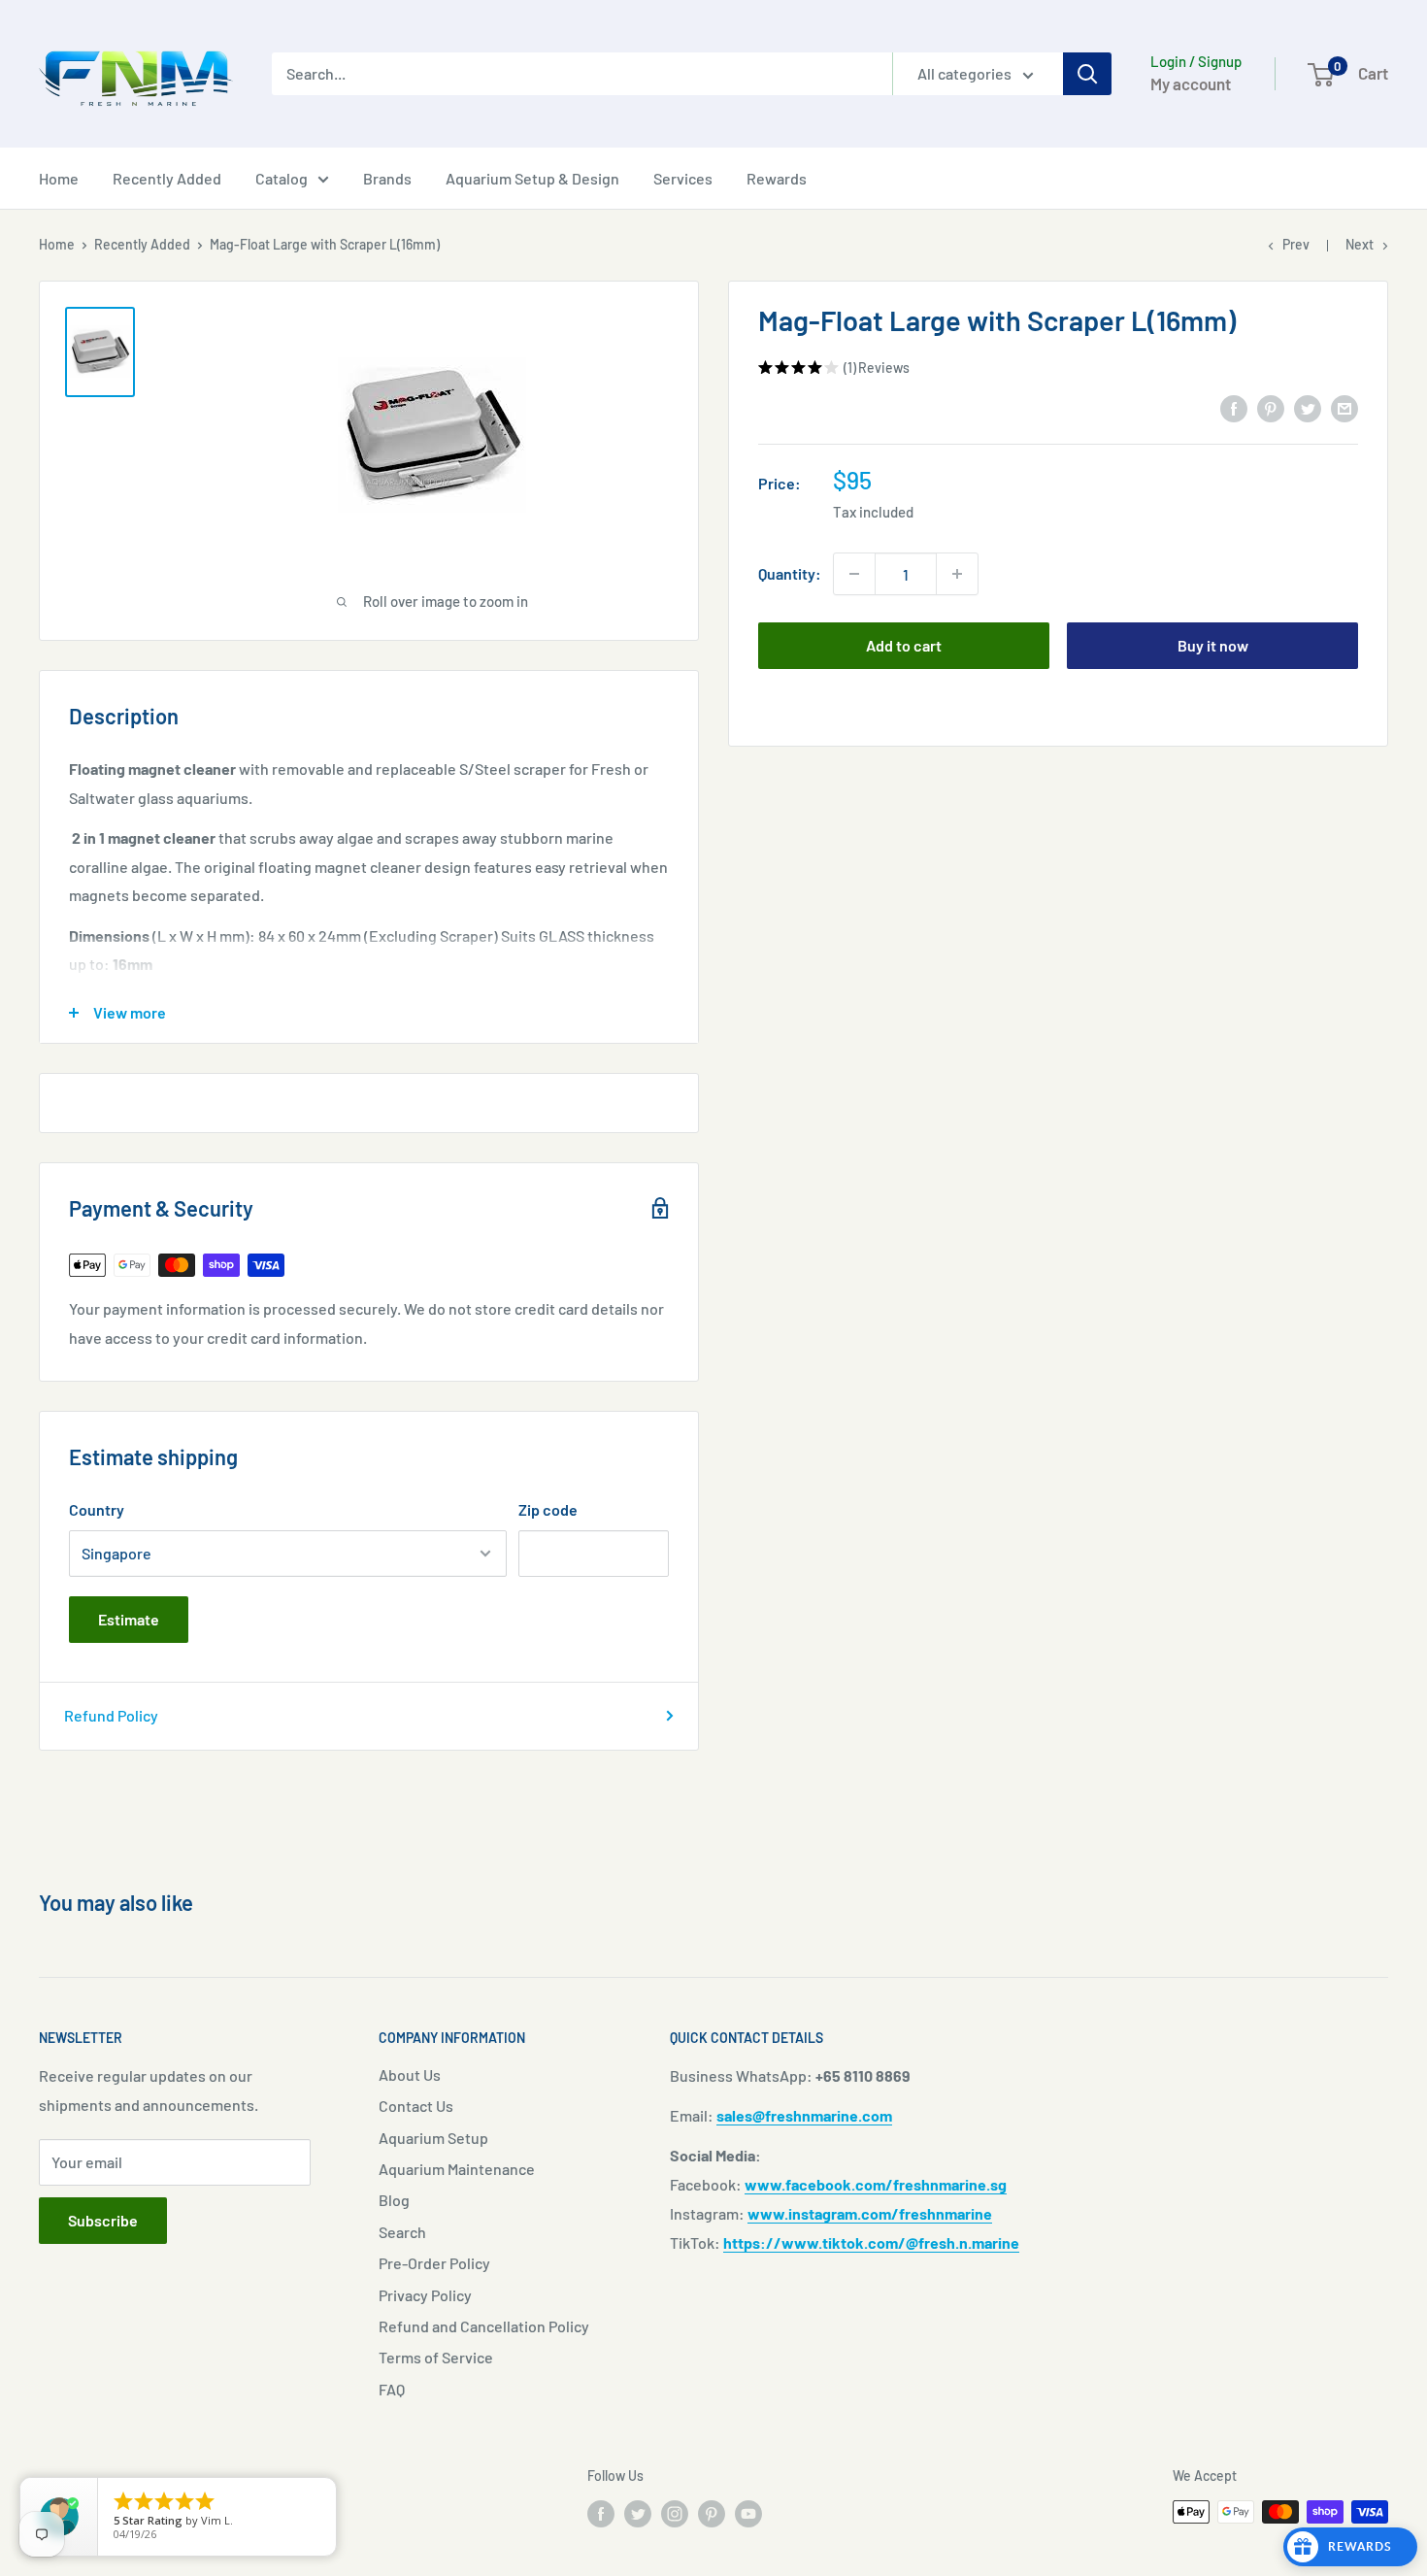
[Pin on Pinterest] (1271, 407)
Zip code (548, 1509)
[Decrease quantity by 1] (854, 574)
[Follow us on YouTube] (748, 2514)
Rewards (777, 178)
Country (97, 1509)
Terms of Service (436, 2357)
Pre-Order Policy (434, 2263)
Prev (1296, 244)
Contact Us (416, 2106)
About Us (410, 2074)
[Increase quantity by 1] (957, 574)
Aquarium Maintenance (457, 2169)
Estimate (129, 1619)
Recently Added (167, 178)
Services (683, 178)
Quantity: (790, 573)
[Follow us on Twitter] (638, 2514)
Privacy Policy (425, 2295)
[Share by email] (1344, 407)
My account (1191, 84)
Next (1360, 244)
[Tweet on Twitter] (1308, 407)
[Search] (1087, 74)
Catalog (282, 178)
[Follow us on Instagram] (675, 2514)
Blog (394, 2200)
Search (402, 2232)
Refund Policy (111, 1715)
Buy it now (1213, 645)
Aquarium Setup (433, 2138)
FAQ (392, 2389)
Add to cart (904, 645)
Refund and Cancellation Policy (484, 2326)
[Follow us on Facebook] (601, 2514)
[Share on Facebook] (1234, 407)
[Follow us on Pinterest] (712, 2514)
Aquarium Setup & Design (532, 178)
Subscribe (103, 2220)
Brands (387, 178)
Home (59, 178)
